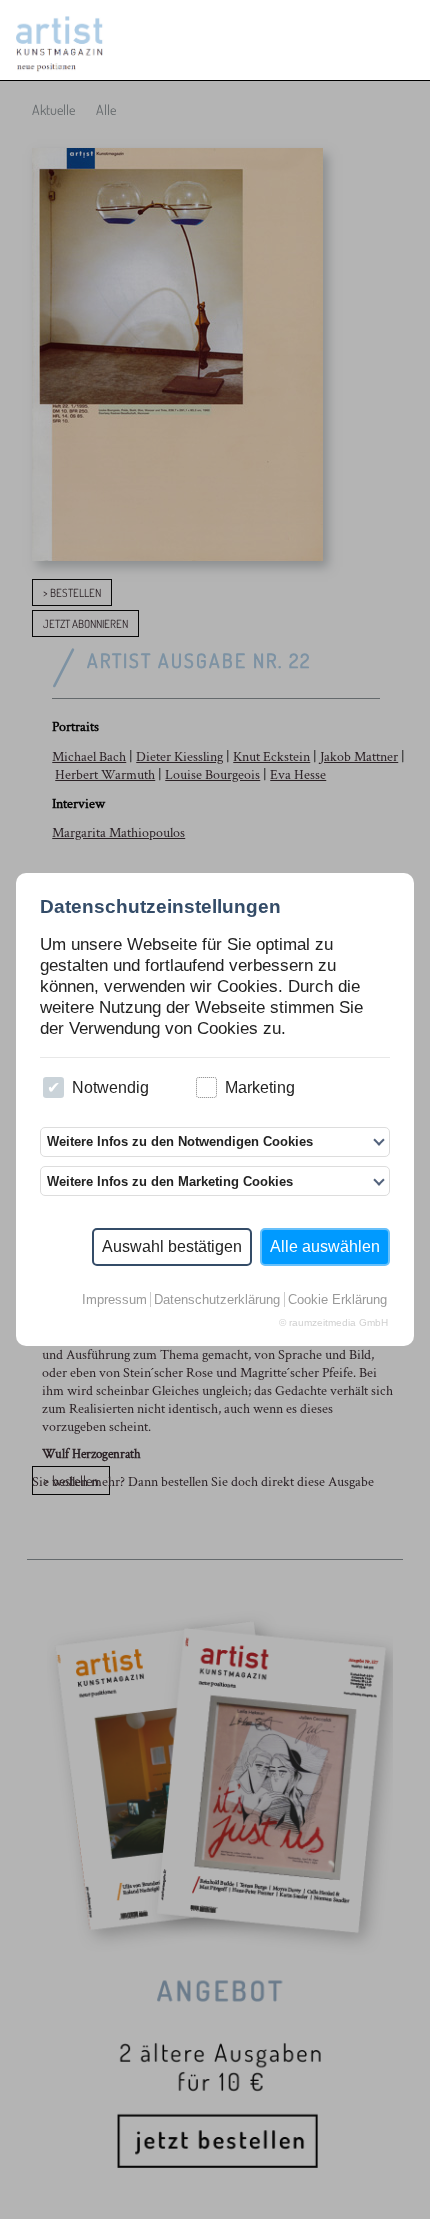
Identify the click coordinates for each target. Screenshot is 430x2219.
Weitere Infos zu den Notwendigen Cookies (180, 1141)
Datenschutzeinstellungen (160, 906)
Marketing (260, 1087)
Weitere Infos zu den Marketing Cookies (170, 1181)
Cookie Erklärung (337, 1299)
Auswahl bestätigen (172, 1246)
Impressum (114, 1299)
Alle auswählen (325, 1246)
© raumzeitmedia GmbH (333, 1322)
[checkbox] (53, 1087)
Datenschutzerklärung (217, 1299)
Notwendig (110, 1087)
